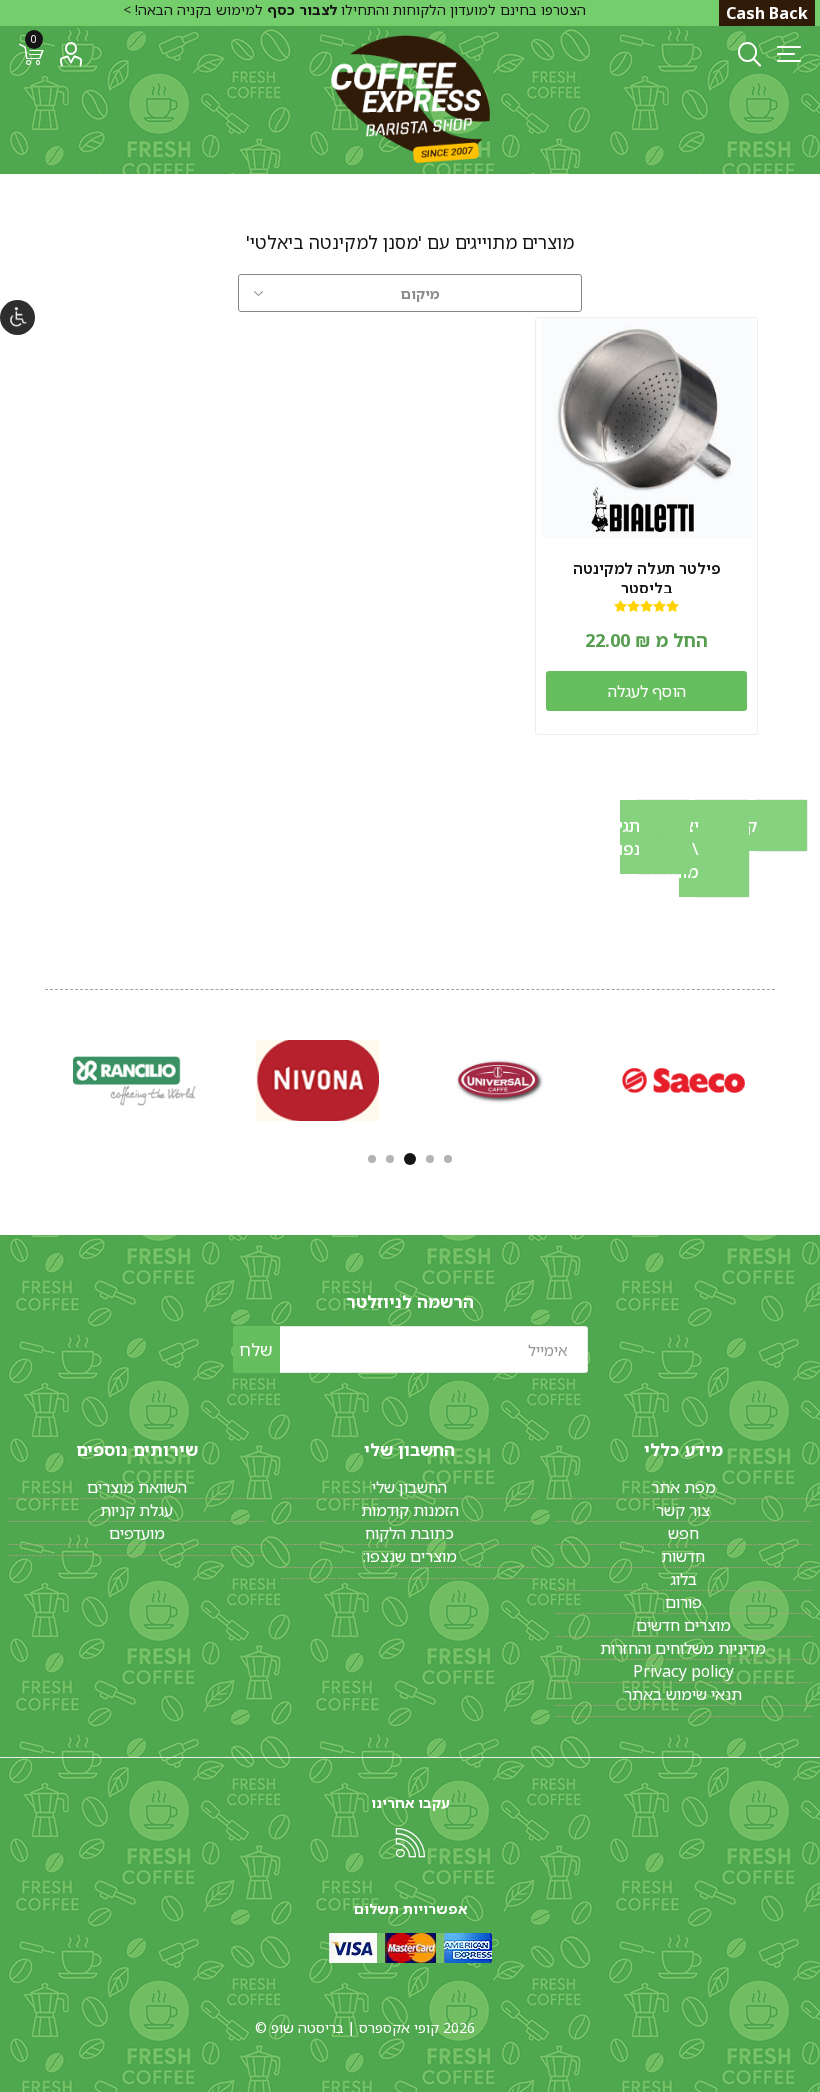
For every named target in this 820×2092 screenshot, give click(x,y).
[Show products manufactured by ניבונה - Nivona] (317, 1080)
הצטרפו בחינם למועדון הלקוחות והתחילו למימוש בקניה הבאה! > (354, 9)
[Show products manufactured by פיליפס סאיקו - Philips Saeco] (683, 1080)
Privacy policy (683, 1671)
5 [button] (372, 1159)
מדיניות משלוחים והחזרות (683, 1648)
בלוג (683, 1579)
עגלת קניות (136, 1510)
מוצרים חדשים (683, 1625)
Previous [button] (777, 1077)
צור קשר (683, 1510)
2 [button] (430, 1159)
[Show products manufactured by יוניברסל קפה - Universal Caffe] (500, 1080)
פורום (683, 1602)
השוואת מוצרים (137, 1487)
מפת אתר (683, 1487)
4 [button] (390, 1159)
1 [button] (448, 1159)
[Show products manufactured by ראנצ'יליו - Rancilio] (134, 1080)
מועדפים (137, 1533)
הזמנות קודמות (410, 1510)
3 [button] (410, 1159)
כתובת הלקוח (409, 1533)
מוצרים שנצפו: (410, 1556)
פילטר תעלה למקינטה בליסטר (647, 578)
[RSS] (410, 1843)
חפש (683, 1533)
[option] (683, 1080)
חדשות (683, 1556)
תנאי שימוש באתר (683, 1694)
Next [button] (43, 1077)
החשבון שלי (409, 1487)
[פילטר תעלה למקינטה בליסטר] (646, 428)
